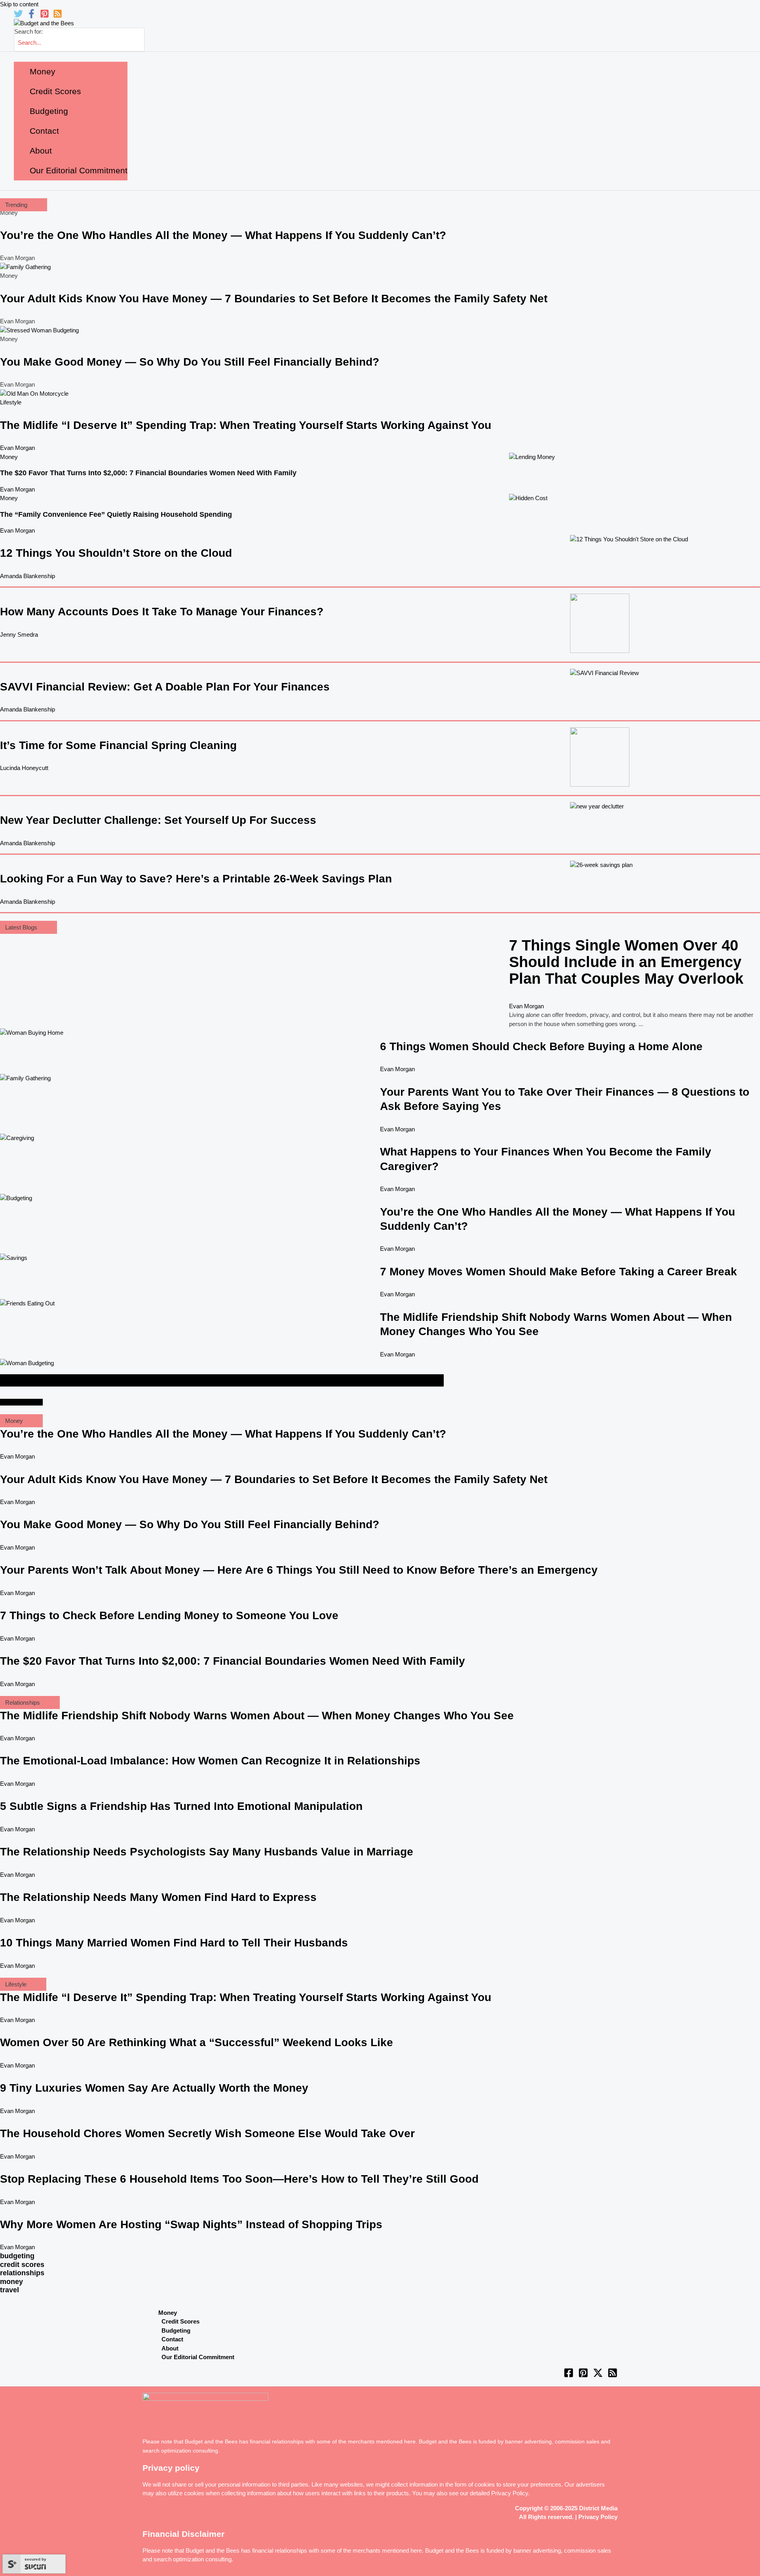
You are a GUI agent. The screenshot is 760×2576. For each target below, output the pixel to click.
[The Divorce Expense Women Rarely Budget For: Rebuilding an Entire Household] (27, 1363)
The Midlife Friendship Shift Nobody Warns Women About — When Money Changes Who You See (257, 1716)
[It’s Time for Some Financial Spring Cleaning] (600, 784)
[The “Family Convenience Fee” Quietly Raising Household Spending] (528, 498)
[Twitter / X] (598, 2376)
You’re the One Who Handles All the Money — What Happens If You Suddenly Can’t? (223, 235)
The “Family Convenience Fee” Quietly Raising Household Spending (116, 514)
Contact (172, 2339)
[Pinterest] (45, 16)
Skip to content (19, 4)
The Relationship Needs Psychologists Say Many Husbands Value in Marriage (207, 1852)
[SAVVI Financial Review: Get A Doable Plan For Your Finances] (604, 673)
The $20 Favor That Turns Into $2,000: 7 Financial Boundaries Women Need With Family (148, 473)
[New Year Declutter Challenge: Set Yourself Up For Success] (597, 806)
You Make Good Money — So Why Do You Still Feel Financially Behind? (190, 362)
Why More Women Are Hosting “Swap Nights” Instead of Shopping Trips (191, 2224)
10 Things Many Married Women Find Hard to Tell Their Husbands (174, 1943)
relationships (22, 2273)
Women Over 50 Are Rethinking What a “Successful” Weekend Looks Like (197, 2042)
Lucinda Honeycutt (24, 768)
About (170, 2348)
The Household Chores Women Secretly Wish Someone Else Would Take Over (207, 2133)
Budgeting (176, 2330)
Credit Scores (180, 2321)
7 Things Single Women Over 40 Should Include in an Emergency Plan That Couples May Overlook (626, 962)
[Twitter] (18, 16)
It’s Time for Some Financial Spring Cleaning (118, 745)
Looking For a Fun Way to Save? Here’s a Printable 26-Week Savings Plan (196, 879)
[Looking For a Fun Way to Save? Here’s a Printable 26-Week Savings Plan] (601, 865)
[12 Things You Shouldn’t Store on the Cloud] (629, 539)
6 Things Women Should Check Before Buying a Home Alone (541, 1046)
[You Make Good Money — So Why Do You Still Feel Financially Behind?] (39, 330)
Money (9, 457)
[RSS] (58, 16)
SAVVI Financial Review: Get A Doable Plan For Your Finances (165, 687)
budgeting (17, 2256)
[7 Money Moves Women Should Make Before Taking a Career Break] (14, 1258)
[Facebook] (31, 16)
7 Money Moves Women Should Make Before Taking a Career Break (559, 1272)
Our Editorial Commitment (198, 2357)
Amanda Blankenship (28, 576)
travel (9, 2290)
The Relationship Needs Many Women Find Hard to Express (158, 1897)
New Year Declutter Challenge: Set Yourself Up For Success (158, 820)
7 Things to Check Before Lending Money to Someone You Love (169, 1615)
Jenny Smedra (19, 635)
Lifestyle (11, 402)
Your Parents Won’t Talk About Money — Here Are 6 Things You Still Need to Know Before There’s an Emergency (299, 1570)
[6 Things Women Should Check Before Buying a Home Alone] (32, 1033)
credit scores (22, 2265)
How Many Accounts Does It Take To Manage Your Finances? (162, 612)
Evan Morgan (17, 448)
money (11, 2282)
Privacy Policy (510, 2493)
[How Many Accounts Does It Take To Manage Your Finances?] (600, 651)
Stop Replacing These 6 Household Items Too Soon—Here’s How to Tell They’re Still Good (239, 2179)
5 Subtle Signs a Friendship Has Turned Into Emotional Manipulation (181, 1806)
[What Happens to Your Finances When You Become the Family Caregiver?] (17, 1138)
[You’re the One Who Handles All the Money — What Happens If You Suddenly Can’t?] (16, 1198)
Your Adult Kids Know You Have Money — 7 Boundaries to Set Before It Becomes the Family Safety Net (274, 299)
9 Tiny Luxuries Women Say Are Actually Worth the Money (154, 2088)
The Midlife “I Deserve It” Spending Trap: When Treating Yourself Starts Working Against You (246, 425)
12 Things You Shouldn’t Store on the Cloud (116, 553)
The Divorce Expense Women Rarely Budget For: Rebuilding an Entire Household (222, 1380)
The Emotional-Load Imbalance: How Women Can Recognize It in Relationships (210, 1761)
